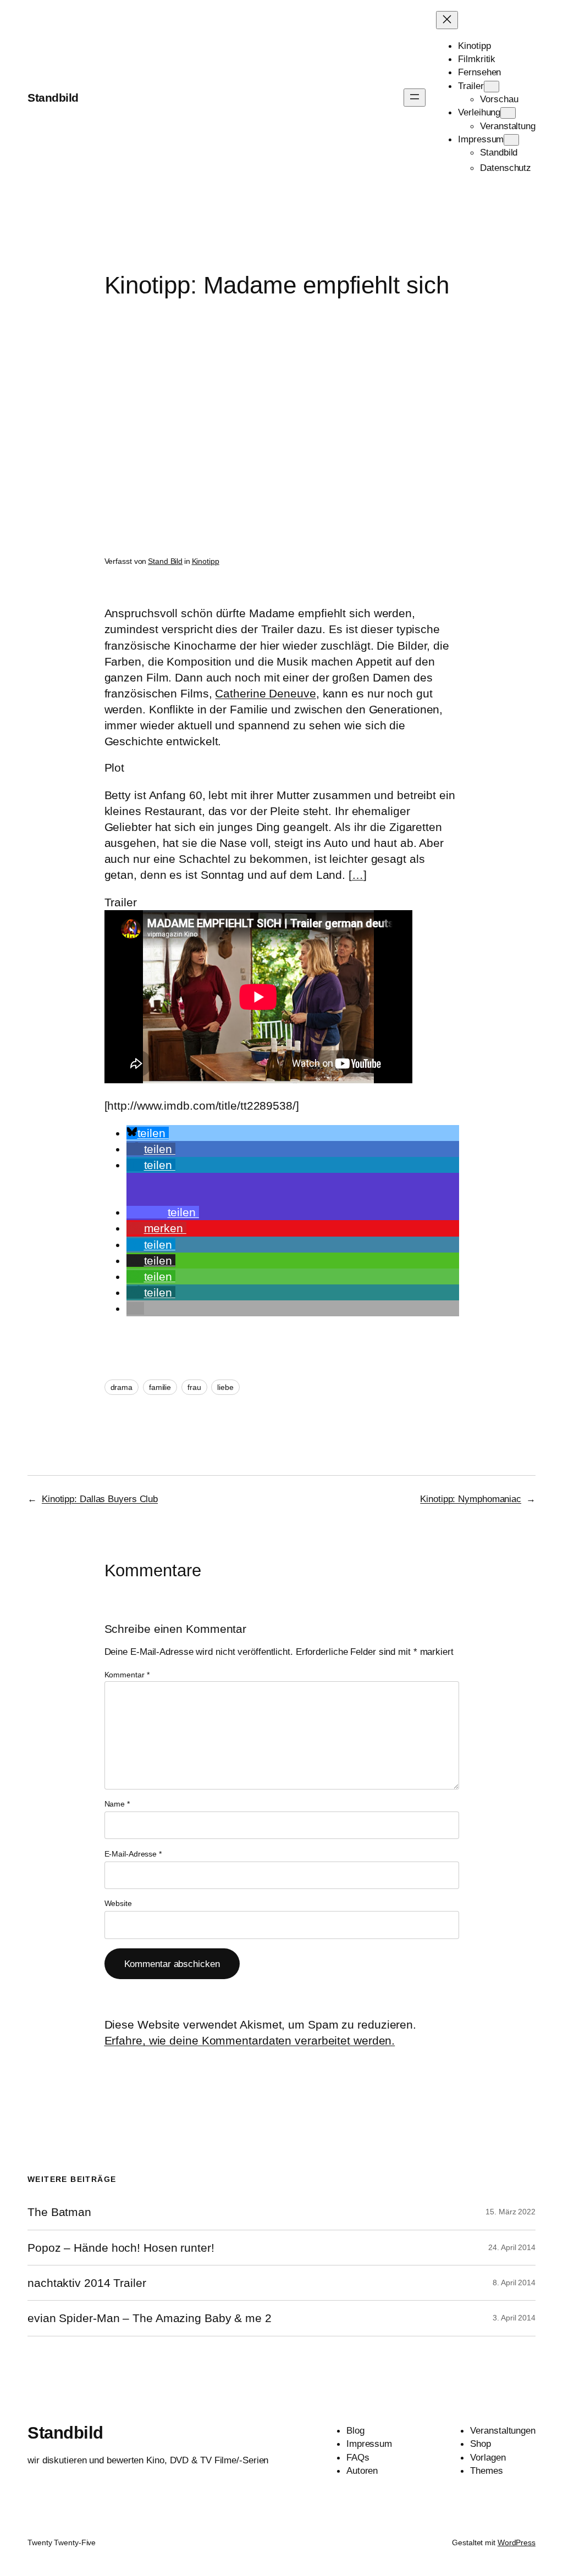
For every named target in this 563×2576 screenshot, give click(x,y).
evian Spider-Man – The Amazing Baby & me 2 (150, 2318)
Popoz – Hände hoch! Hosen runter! (121, 2248)
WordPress (517, 2542)
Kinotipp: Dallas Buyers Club (100, 1499)
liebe (225, 1387)
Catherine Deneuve (265, 693)
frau (194, 1387)
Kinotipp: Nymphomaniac (471, 1499)
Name (117, 1804)
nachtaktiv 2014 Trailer (87, 2283)
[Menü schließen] (447, 20)
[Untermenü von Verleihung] (508, 113)
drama (122, 1387)
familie (160, 1387)
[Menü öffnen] (415, 98)
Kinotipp (206, 561)
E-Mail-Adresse (133, 1854)
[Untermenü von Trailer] (492, 87)
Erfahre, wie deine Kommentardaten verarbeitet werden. (250, 2040)
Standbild (53, 98)
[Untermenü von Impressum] (511, 140)
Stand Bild (165, 561)
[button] (148, 1133)
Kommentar (127, 1675)
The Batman (59, 2212)
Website (118, 1903)
